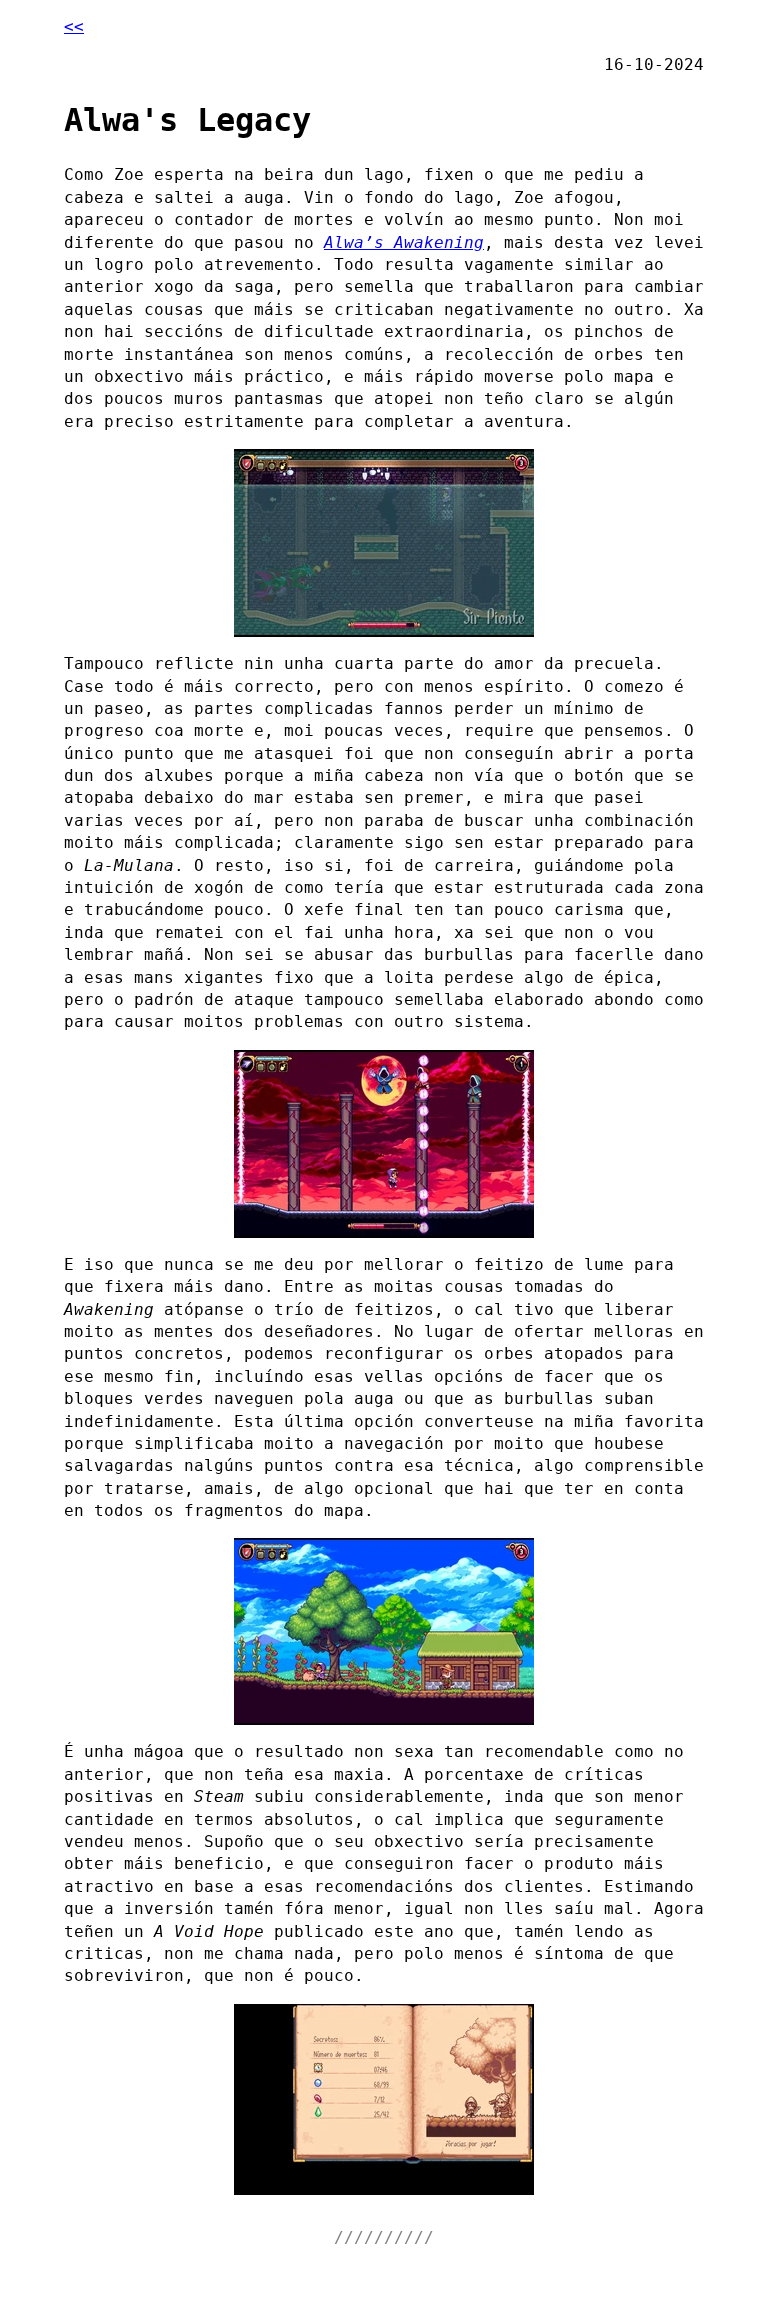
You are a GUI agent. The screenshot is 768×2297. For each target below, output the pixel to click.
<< (74, 26)
